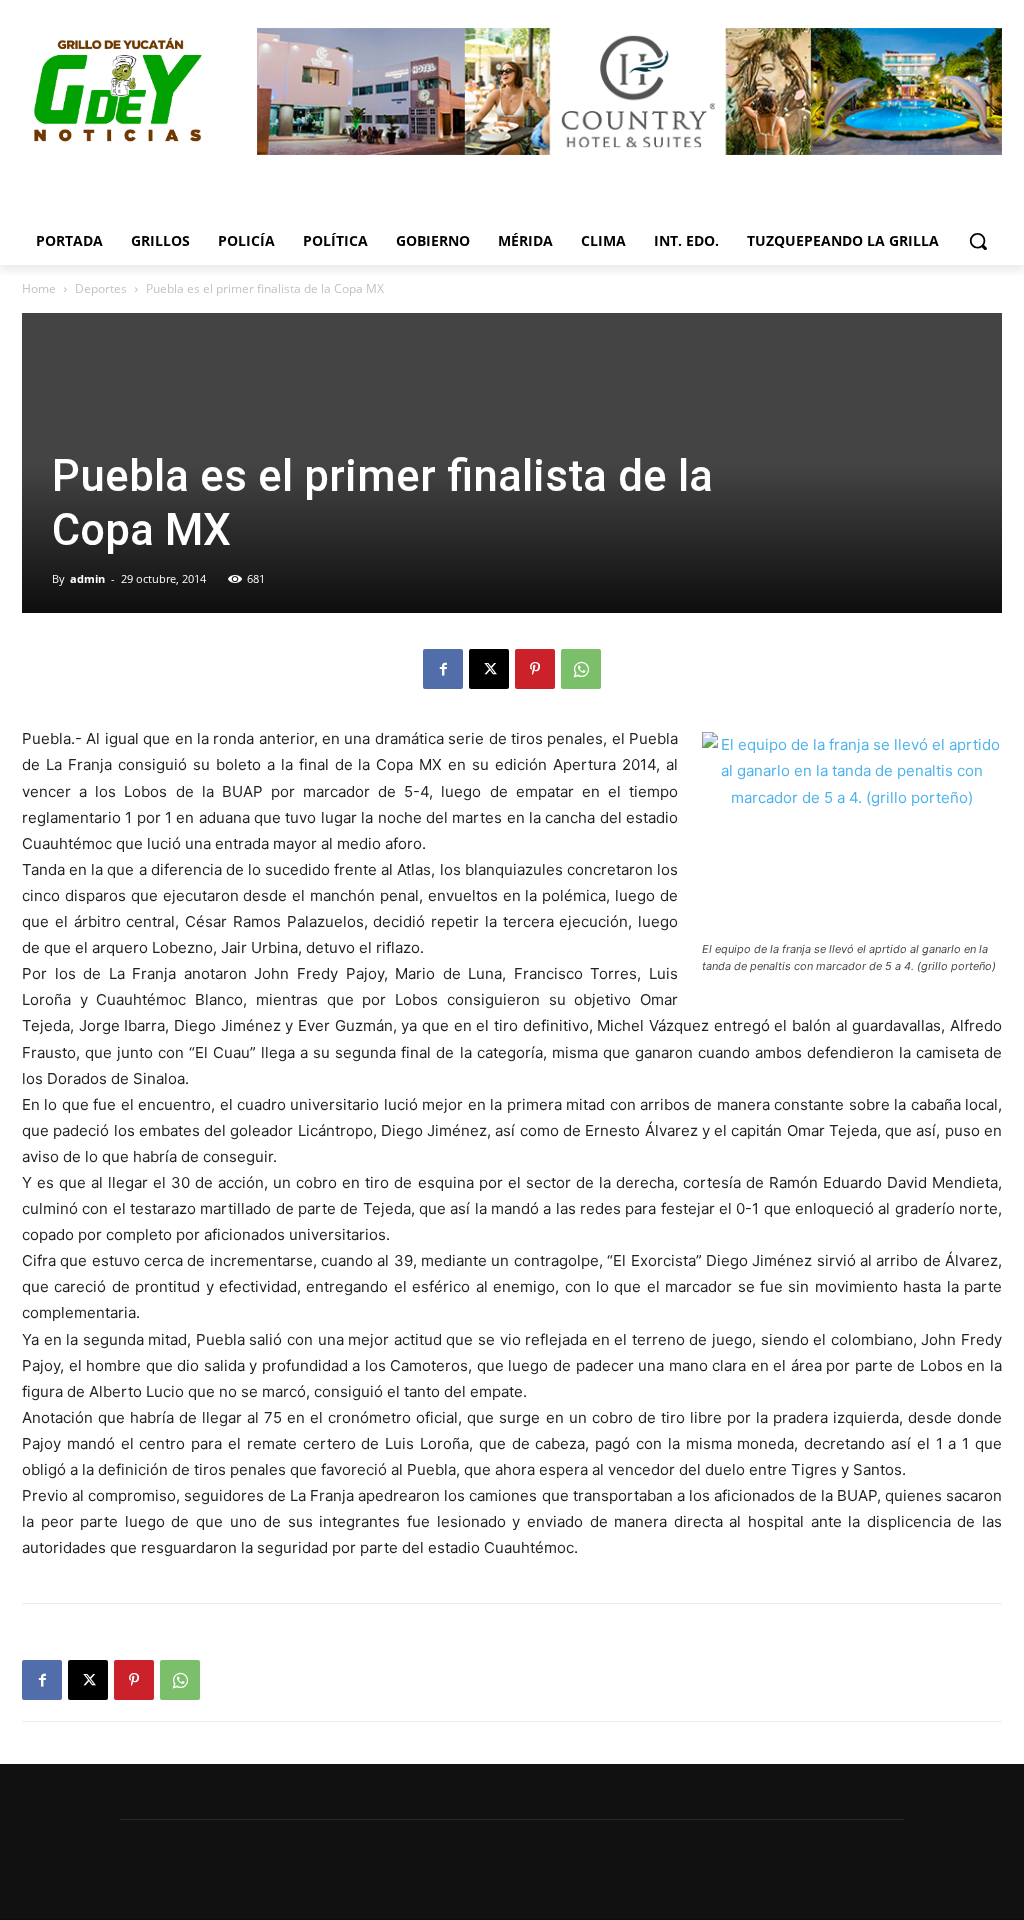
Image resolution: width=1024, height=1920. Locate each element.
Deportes (101, 288)
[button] (978, 241)
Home (39, 288)
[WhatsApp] (581, 669)
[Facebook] (443, 669)
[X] (489, 669)
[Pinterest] (535, 669)
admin (87, 578)
